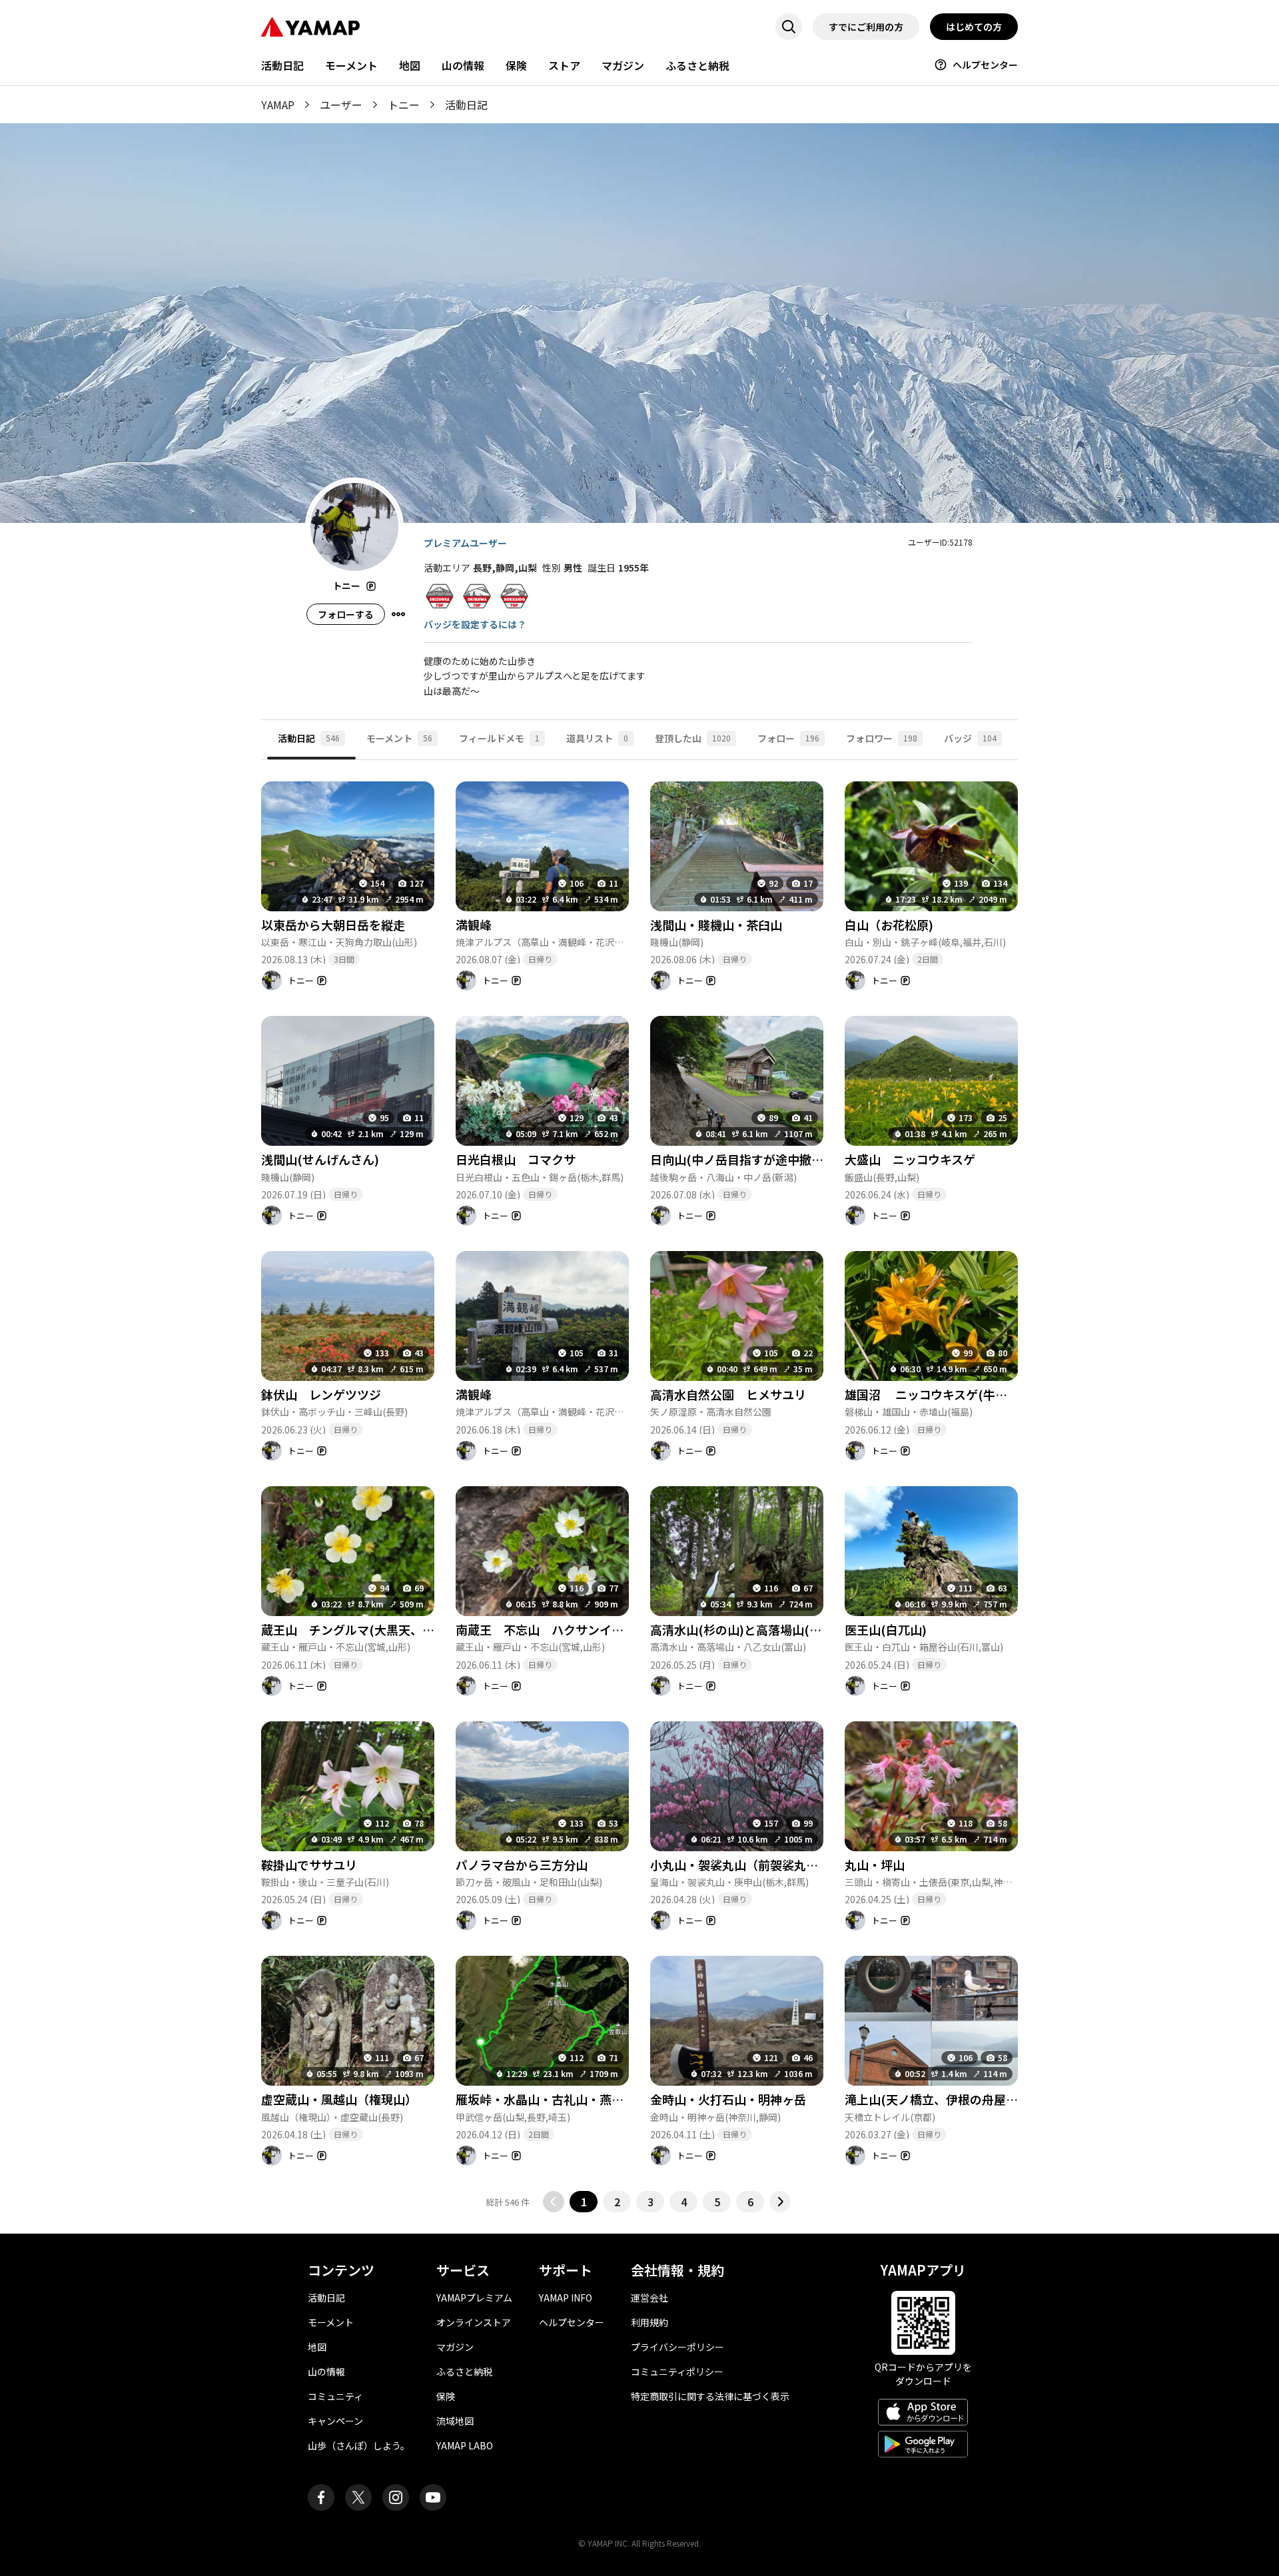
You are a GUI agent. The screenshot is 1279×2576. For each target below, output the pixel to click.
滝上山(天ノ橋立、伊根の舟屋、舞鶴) (946, 2099)
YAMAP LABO (465, 2445)
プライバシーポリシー (677, 2347)
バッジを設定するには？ (475, 624)
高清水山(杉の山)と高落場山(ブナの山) (756, 1629)
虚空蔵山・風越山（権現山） (339, 2099)
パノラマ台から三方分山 (522, 1865)
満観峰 (474, 925)
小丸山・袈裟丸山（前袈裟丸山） (740, 1865)
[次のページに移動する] (780, 2202)
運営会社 (649, 2298)
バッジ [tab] (970, 738)
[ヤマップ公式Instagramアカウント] (396, 2497)
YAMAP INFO (566, 2298)
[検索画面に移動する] (789, 27)
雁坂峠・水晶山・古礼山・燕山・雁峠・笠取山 (582, 2099)
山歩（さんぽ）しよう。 (359, 2445)
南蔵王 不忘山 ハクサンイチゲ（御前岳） (576, 1629)
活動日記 (282, 65)
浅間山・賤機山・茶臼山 (716, 925)
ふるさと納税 (697, 65)
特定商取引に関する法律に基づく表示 (710, 2396)
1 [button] (584, 2202)
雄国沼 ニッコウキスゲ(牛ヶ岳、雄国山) (958, 1394)
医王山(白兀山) (886, 1629)
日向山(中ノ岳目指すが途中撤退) (739, 1159)
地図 (410, 65)
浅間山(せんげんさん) (320, 1159)
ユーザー (341, 105)
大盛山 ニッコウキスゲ (910, 1159)
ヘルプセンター (985, 65)
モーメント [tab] (399, 738)
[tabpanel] (639, 1487)
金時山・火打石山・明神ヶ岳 (728, 2099)
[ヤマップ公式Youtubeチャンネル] (433, 2497)
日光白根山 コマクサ (516, 1159)
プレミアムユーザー (465, 543)
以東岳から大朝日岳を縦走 (333, 925)
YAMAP (278, 105)
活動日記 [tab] (309, 738)
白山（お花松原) (889, 925)
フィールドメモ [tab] (499, 738)
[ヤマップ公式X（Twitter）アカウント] (358, 2497)
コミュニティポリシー (677, 2371)
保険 (516, 65)
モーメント (351, 65)
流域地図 (455, 2421)
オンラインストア (474, 2322)
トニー (404, 105)
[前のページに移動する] (554, 2202)
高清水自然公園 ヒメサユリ (728, 1394)
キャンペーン (335, 2421)
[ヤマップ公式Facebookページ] (321, 2497)
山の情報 (463, 65)
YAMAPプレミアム (474, 2298)
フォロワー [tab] (882, 738)
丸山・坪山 (875, 1865)
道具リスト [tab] (597, 738)
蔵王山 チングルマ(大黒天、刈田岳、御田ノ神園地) (404, 1629)
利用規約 (649, 2322)
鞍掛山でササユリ (309, 1865)
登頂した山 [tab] (693, 738)
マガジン (623, 65)
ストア (564, 65)
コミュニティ (335, 2396)
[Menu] (398, 614)
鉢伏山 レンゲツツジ (321, 1394)
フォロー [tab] (788, 738)
